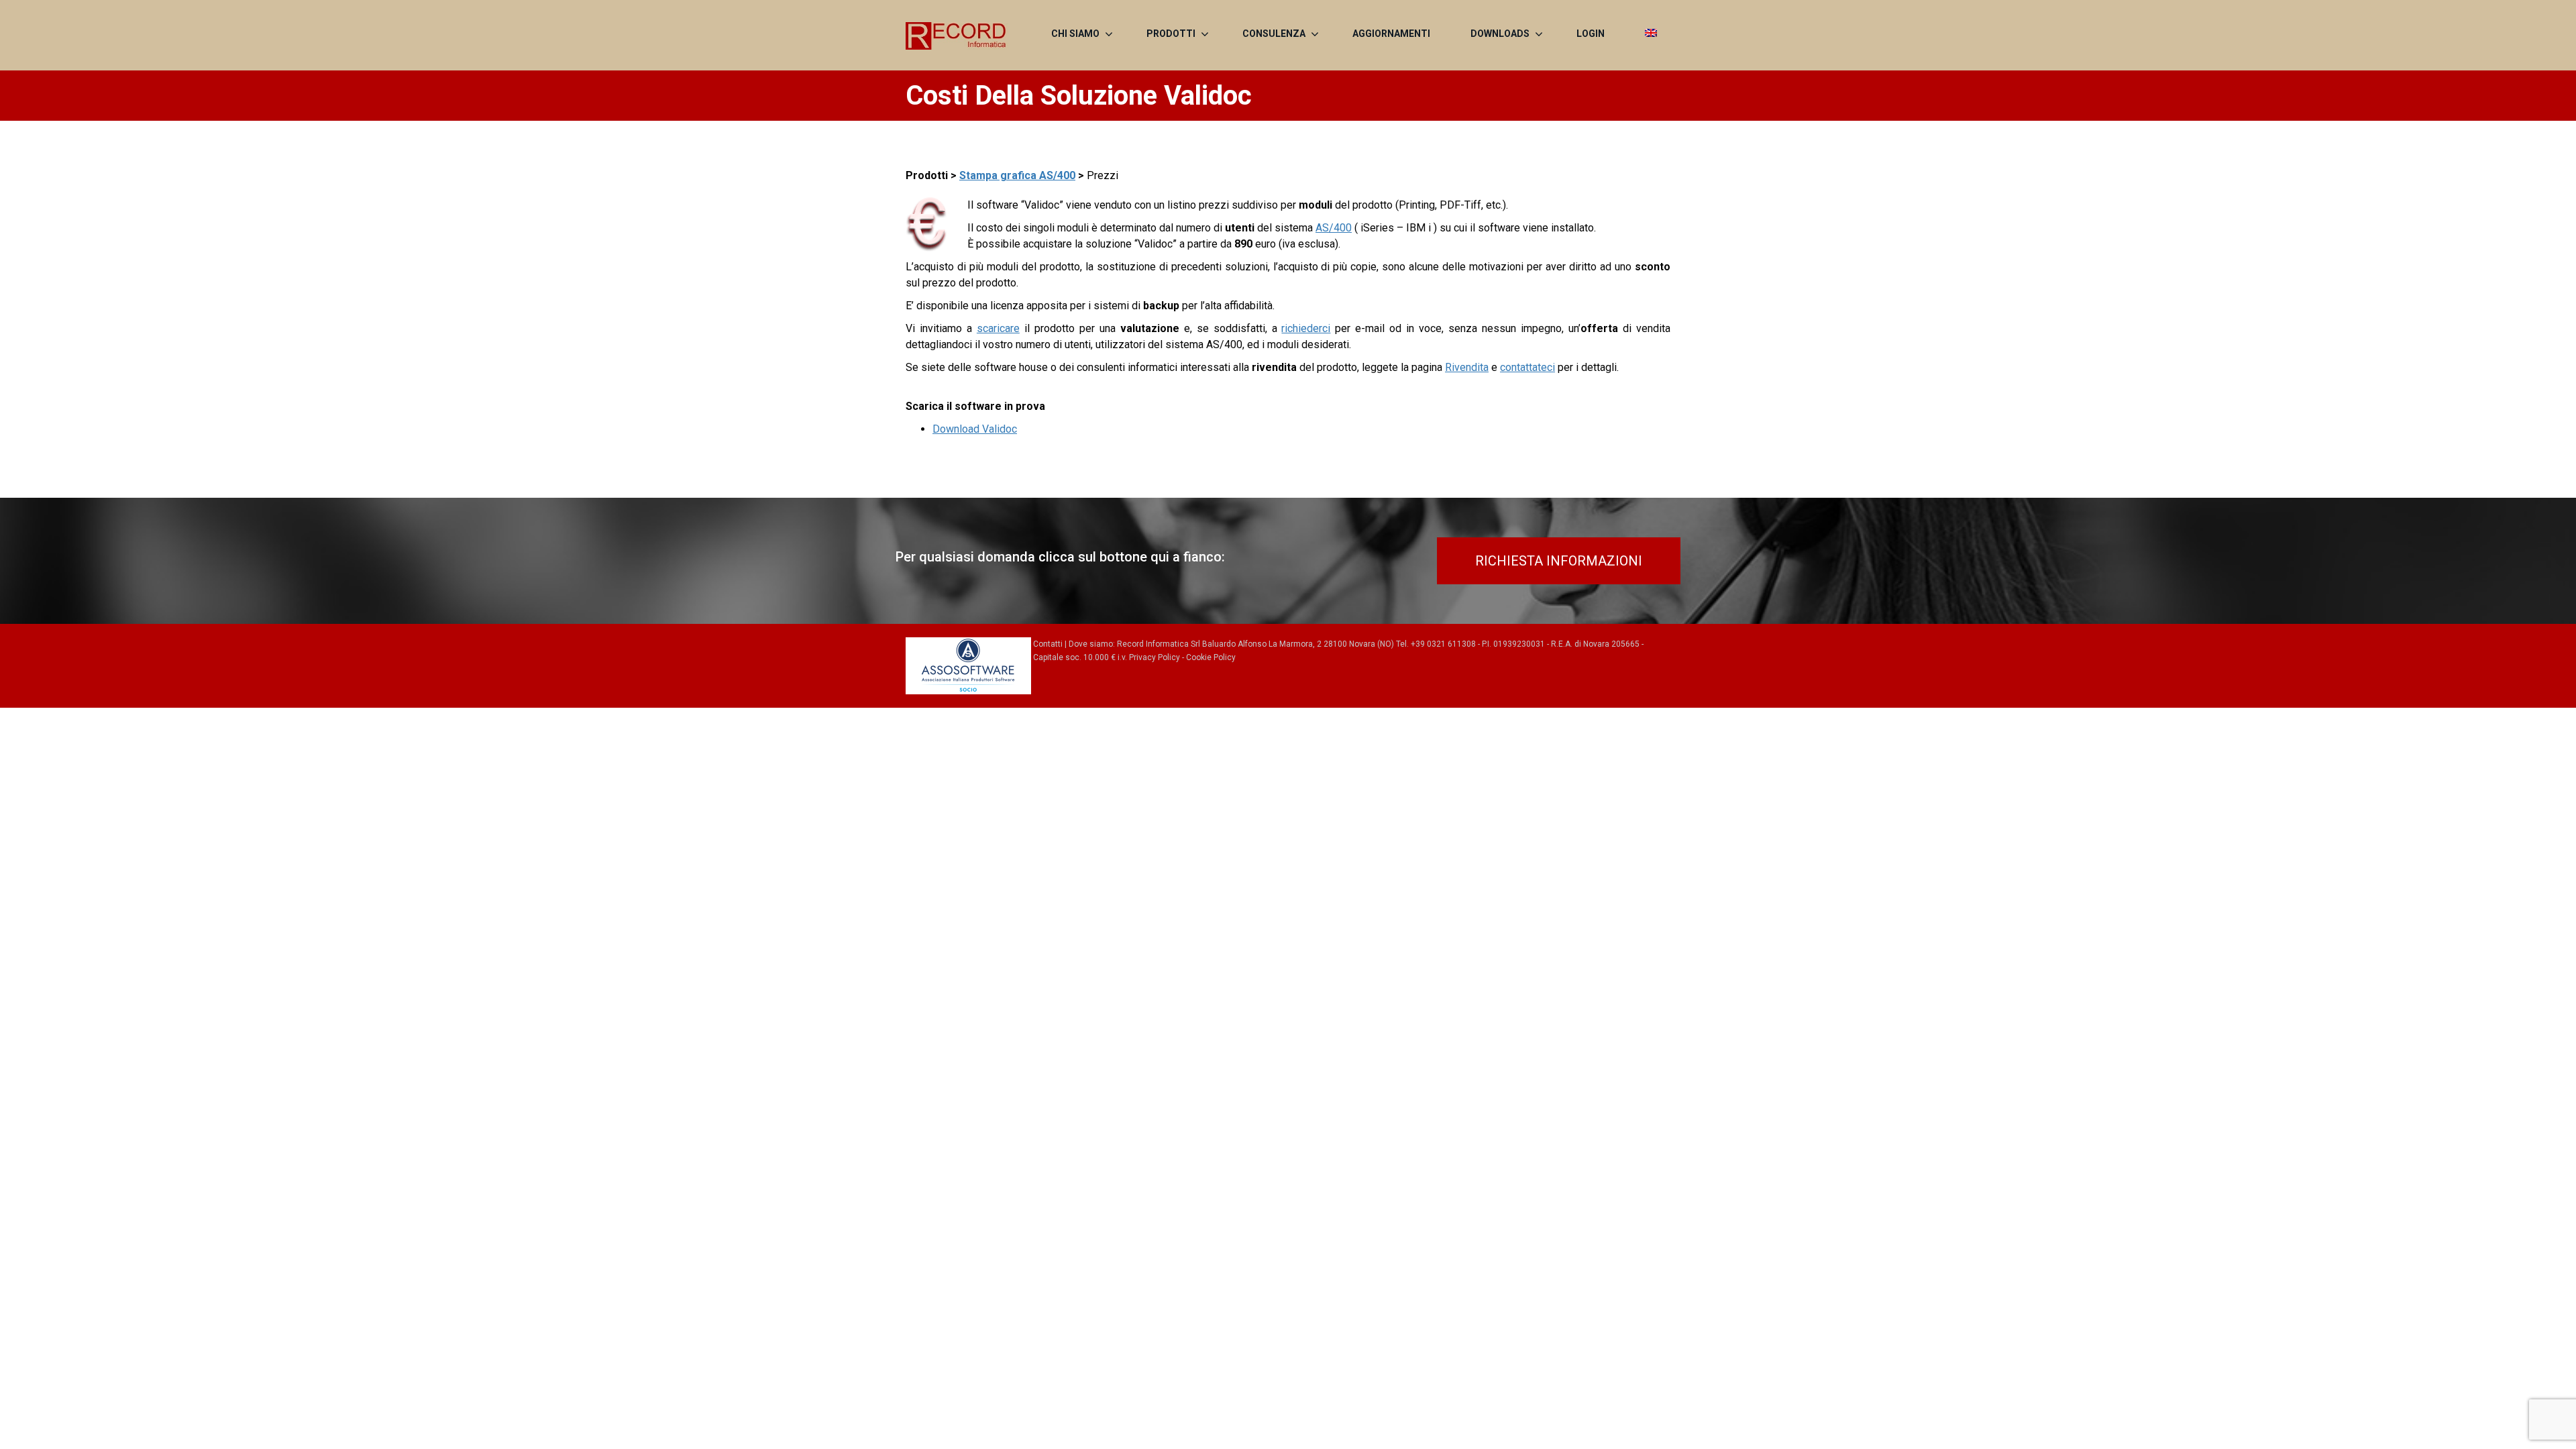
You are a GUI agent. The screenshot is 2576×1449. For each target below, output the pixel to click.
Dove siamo (1091, 644)
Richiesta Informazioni (1559, 561)
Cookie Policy (1211, 657)
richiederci (1306, 328)
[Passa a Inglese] (1651, 34)
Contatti (1048, 644)
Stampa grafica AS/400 (1017, 175)
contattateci (1527, 367)
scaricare (998, 328)
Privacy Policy (1155, 657)
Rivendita (1467, 367)
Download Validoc (975, 429)
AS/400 (1334, 228)
